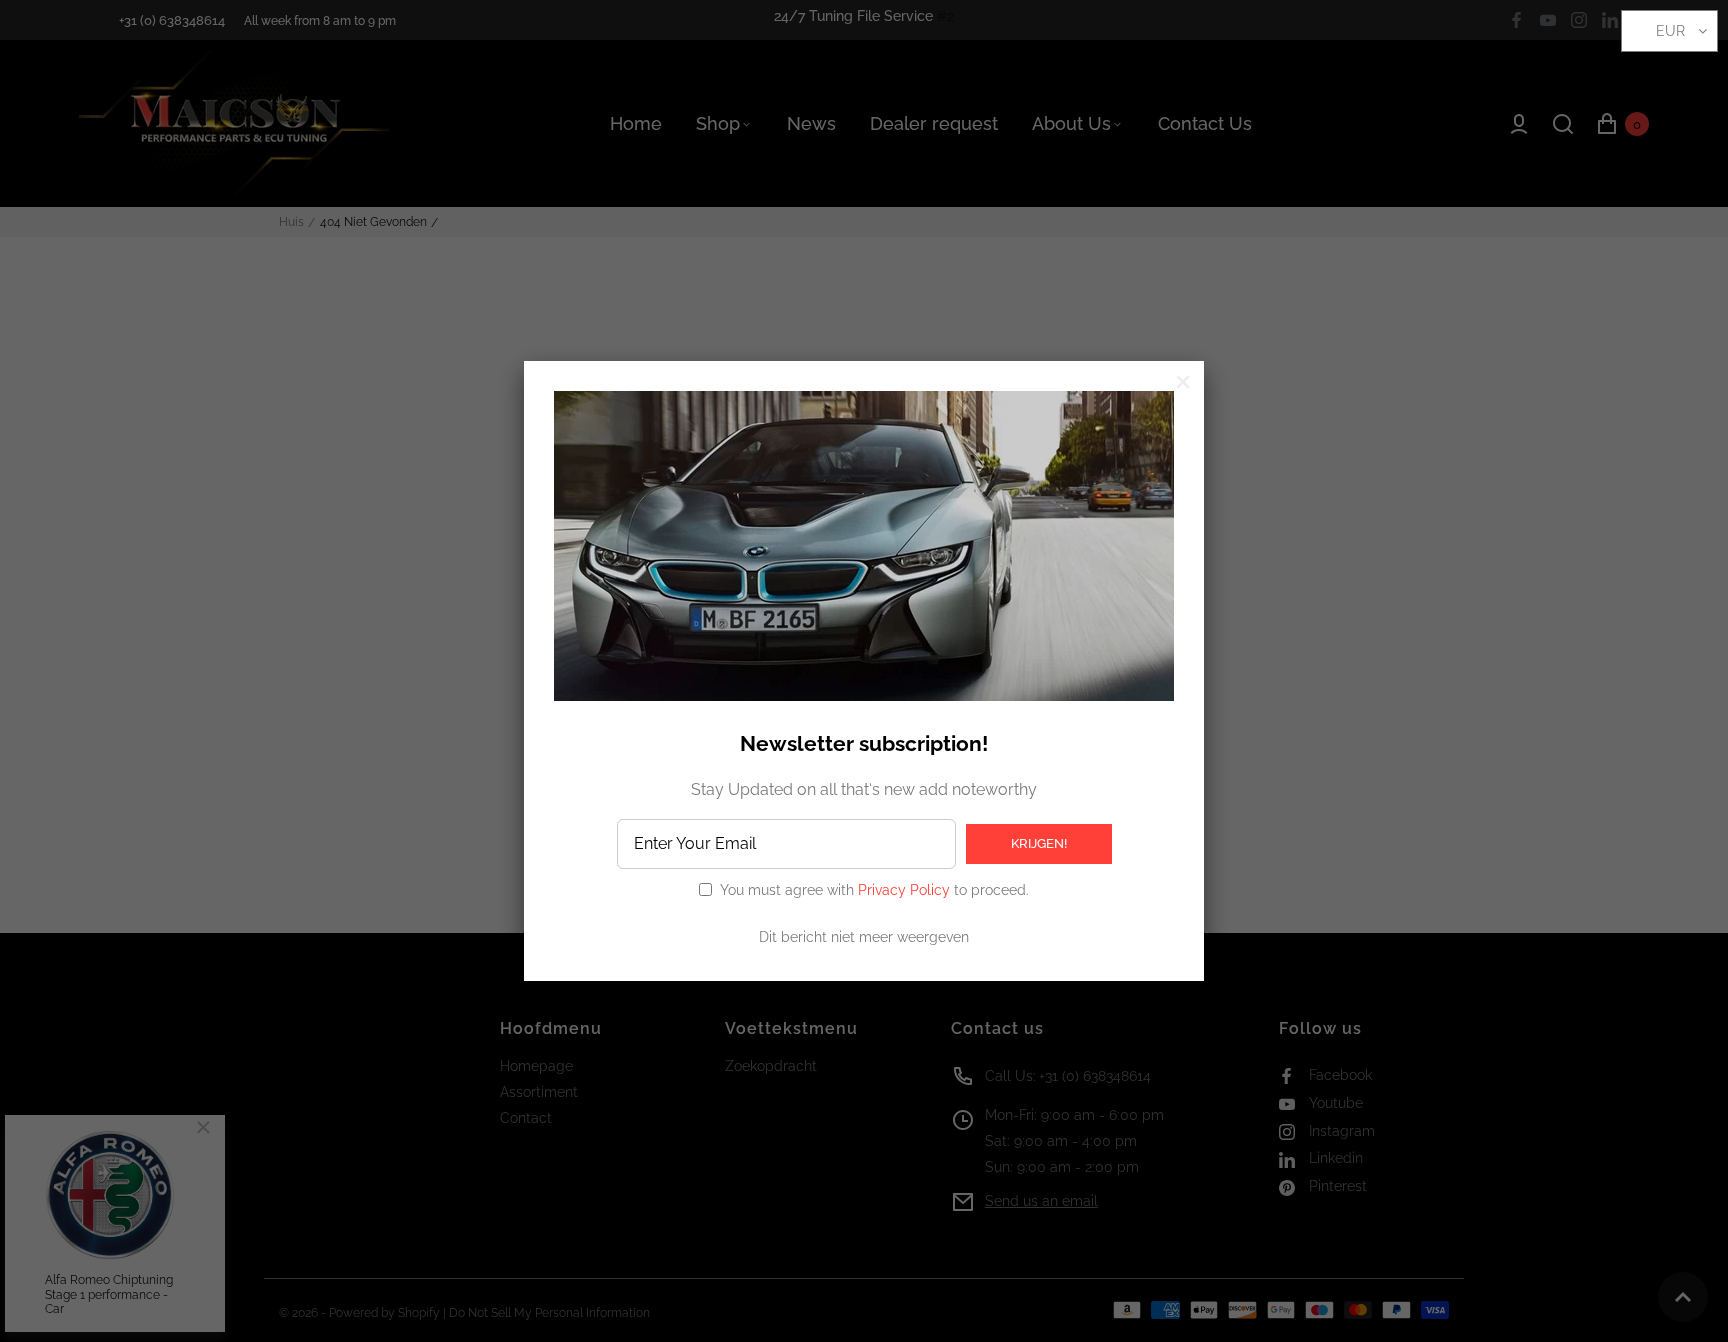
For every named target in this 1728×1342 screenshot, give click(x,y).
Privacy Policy (904, 890)
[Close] (1183, 382)
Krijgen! (1039, 843)
